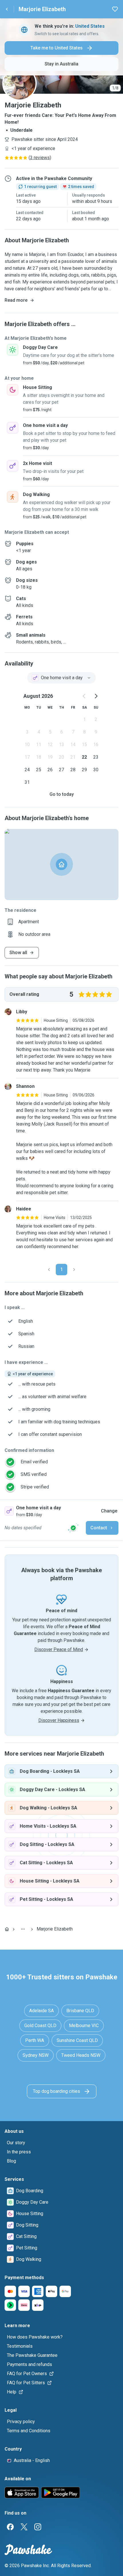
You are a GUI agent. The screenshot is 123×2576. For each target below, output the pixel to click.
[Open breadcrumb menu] (23, 1929)
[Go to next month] (96, 696)
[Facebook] (10, 2527)
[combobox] (61, 678)
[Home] (7, 1929)
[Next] (74, 1270)
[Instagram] (38, 2527)
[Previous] (49, 1270)
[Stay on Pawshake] (73, 1528)
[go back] (7, 9)
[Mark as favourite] (115, 9)
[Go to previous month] (84, 696)
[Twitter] (24, 2527)
